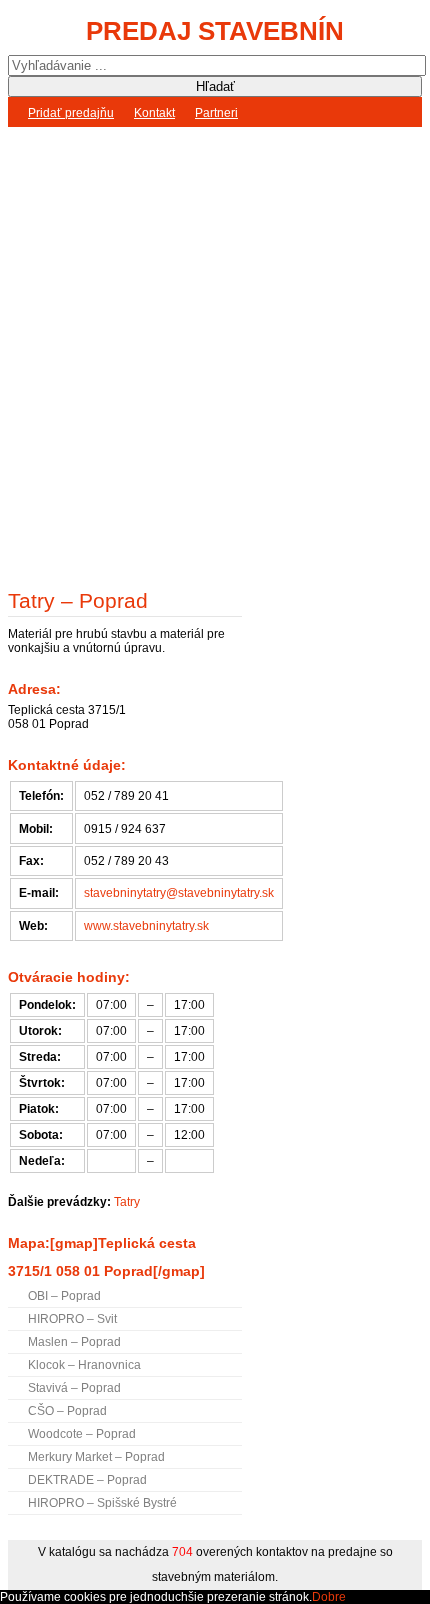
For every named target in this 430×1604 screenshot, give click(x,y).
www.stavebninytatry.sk (146, 926)
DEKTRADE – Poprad (87, 1480)
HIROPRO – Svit (72, 1319)
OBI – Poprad (64, 1296)
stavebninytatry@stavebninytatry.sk (179, 893)
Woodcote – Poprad (82, 1434)
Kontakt (154, 113)
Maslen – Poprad (74, 1342)
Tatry (127, 1202)
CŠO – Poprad (67, 1411)
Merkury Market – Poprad (96, 1457)
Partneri (216, 113)
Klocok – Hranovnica (84, 1365)
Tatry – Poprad (78, 600)
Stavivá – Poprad (74, 1388)
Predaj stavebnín (215, 31)
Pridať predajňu (71, 113)
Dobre (329, 1597)
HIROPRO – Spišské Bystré (102, 1503)
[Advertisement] (215, 353)
